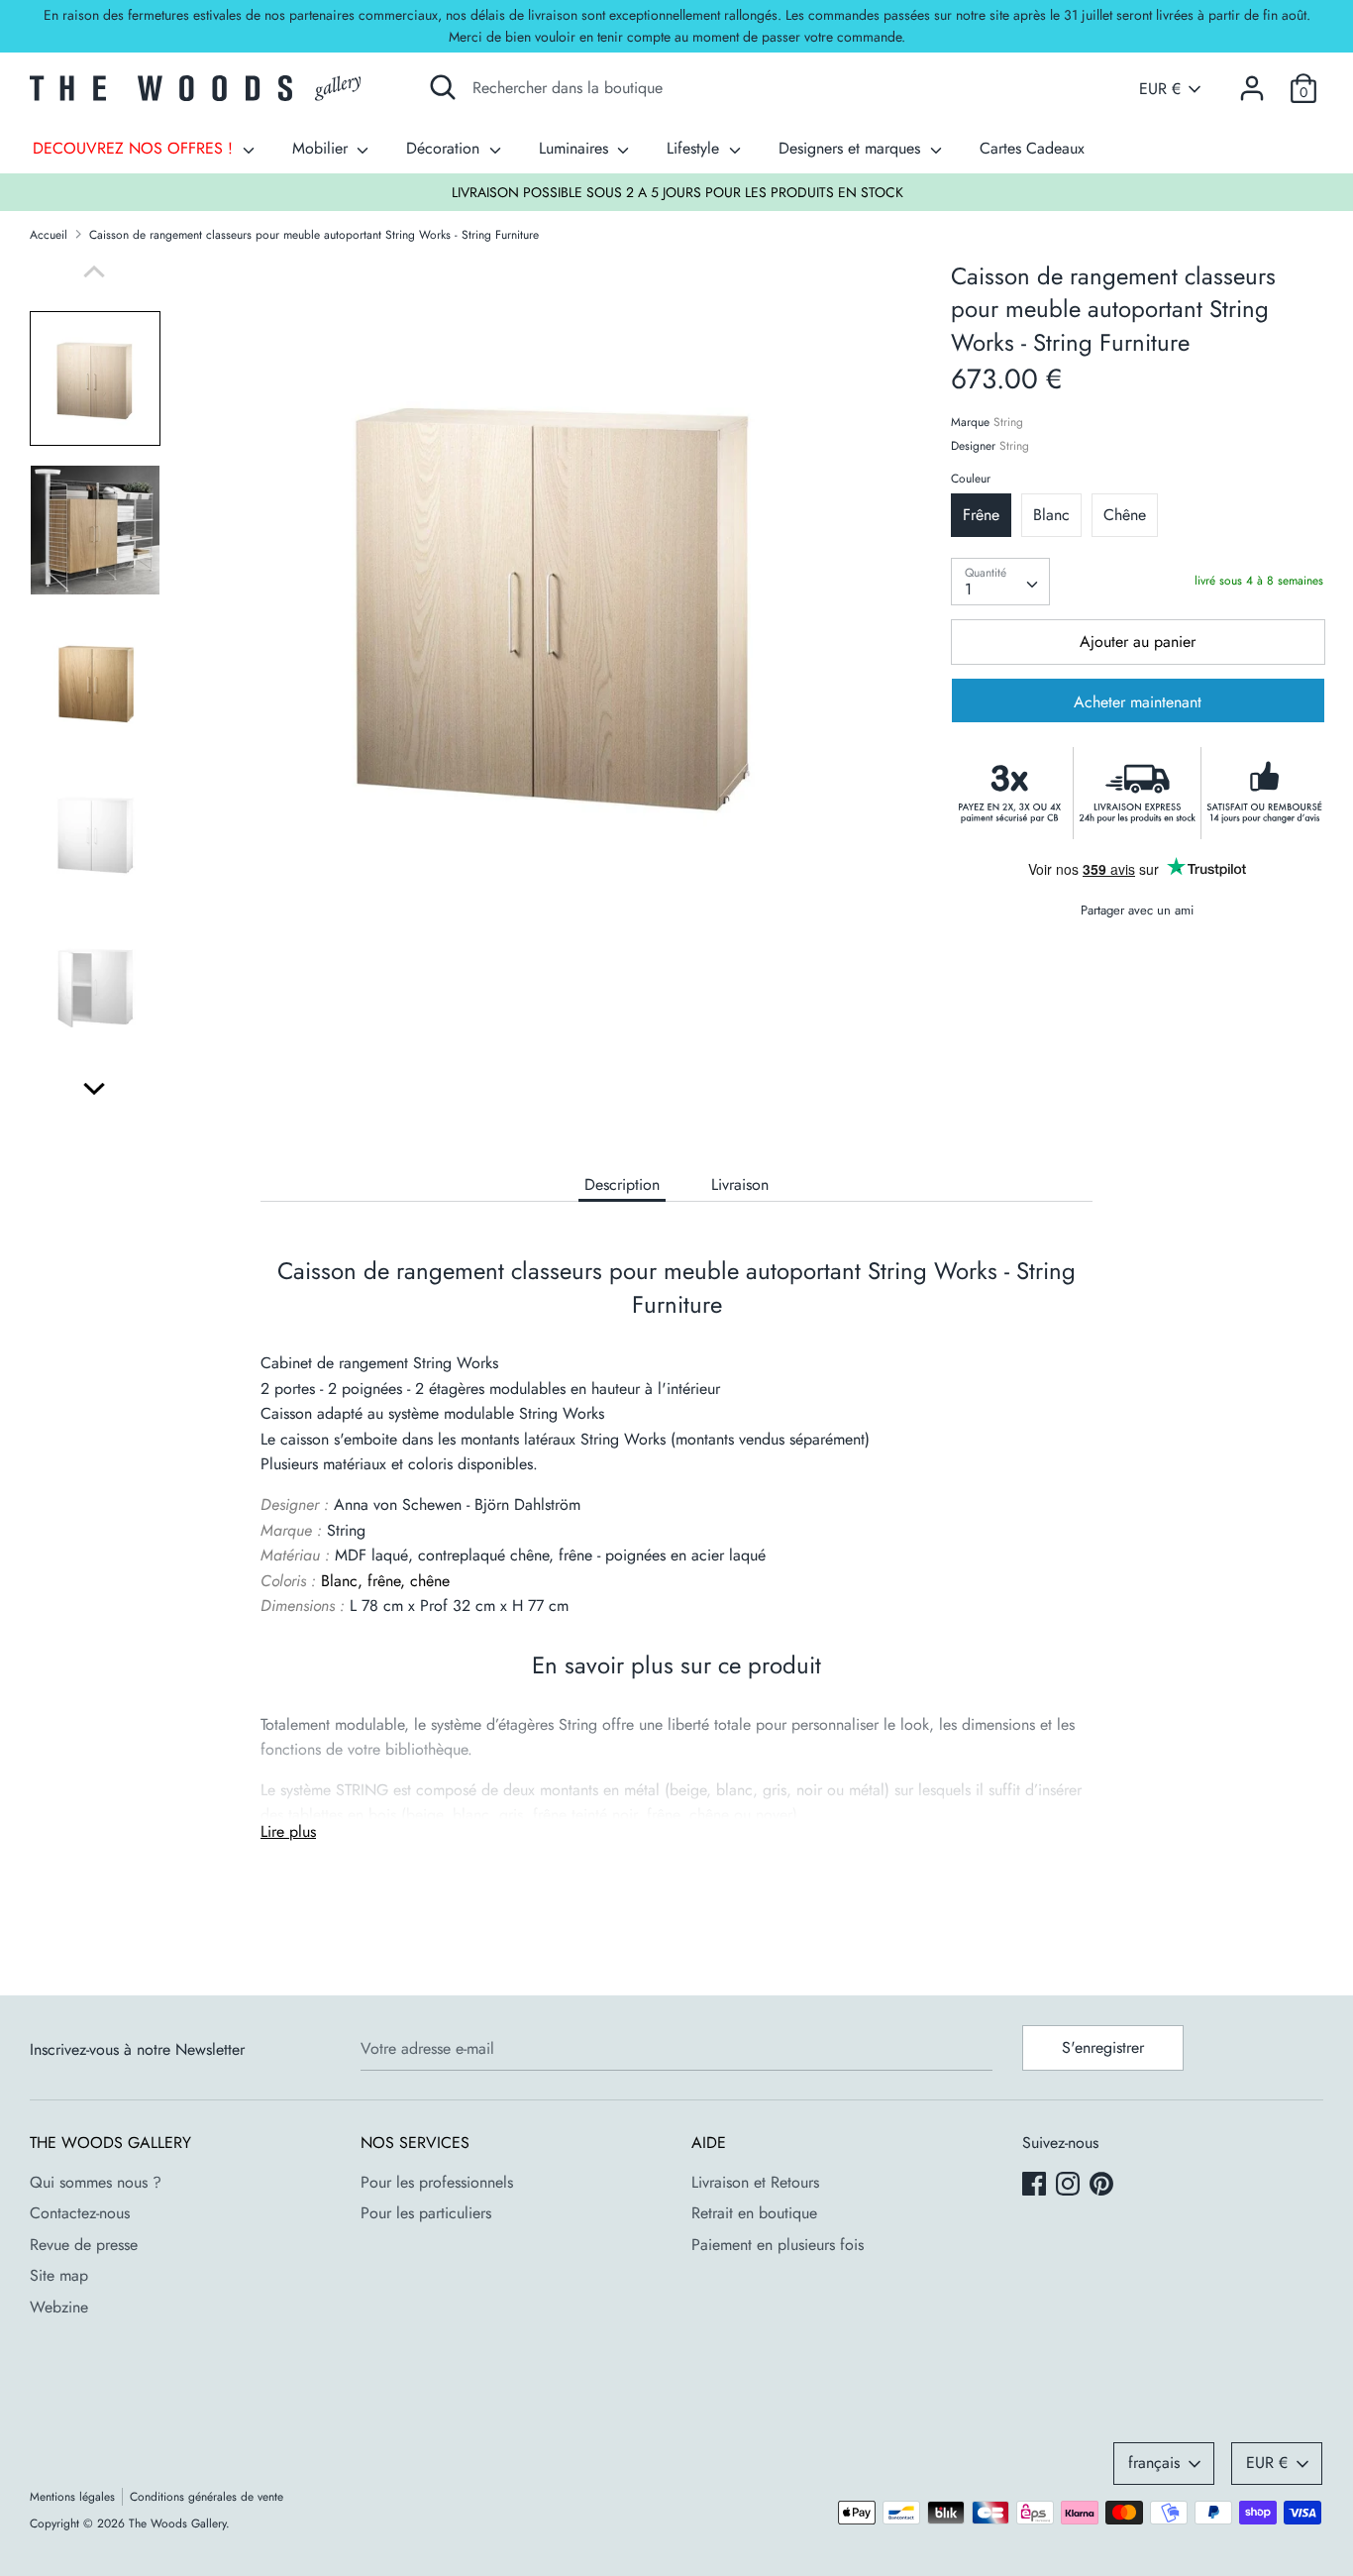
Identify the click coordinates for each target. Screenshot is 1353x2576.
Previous (94, 271)
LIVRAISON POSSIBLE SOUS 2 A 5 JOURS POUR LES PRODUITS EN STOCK (677, 192)
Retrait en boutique (754, 2213)
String (1008, 422)
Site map (59, 2275)
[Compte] (1252, 81)
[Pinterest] (1103, 2186)
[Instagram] (1070, 2186)
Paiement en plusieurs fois (778, 2245)
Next (94, 1089)
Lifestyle (695, 148)
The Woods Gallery (177, 2523)
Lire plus (288, 1831)
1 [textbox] (968, 589)
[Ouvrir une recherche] (443, 87)
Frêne (981, 516)
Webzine (59, 2307)
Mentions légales (72, 2497)
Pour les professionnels (437, 2182)
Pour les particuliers (426, 2213)
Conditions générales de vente (207, 2497)
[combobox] (1000, 582)
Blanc (1051, 516)
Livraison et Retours (755, 2182)
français (1154, 2463)
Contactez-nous (80, 2213)
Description (622, 1184)
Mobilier (322, 148)
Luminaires (576, 148)
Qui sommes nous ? (96, 2182)
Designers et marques (852, 148)
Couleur (971, 479)
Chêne (1125, 516)
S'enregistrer (1103, 2047)
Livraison (740, 1184)
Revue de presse (84, 2245)
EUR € (1160, 89)
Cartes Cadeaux (1032, 148)
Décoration (445, 148)
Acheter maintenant (1138, 703)
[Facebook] (1036, 2186)
